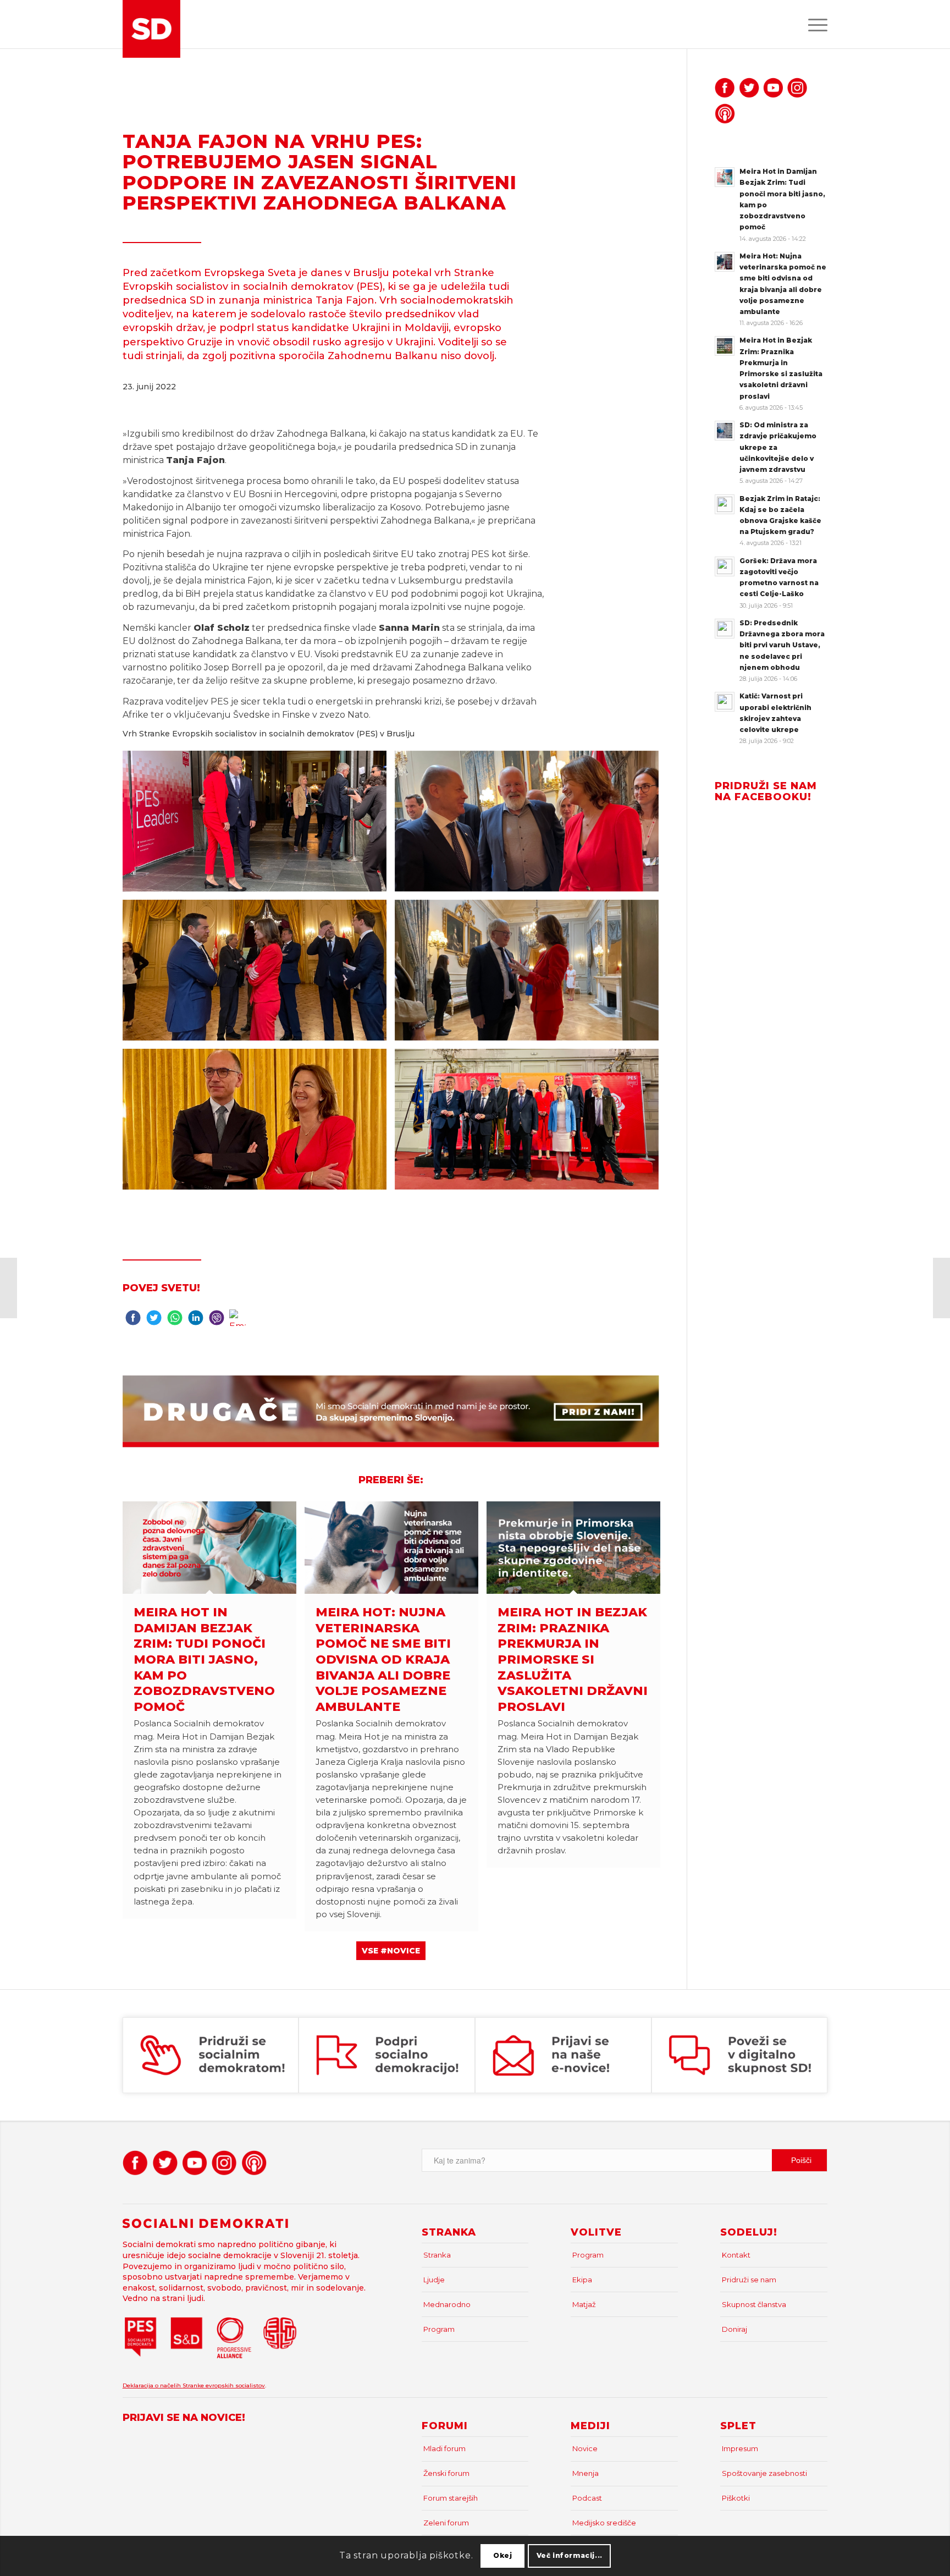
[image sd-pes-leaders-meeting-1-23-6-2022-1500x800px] (531, 1123)
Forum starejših (451, 2498)
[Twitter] (154, 1320)
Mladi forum (444, 2448)
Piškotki (736, 2498)
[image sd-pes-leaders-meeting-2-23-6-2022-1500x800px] (259, 825)
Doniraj (734, 2329)
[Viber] (217, 1320)
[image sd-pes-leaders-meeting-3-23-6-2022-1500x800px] (531, 825)
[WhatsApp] (175, 1320)
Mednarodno (447, 2304)
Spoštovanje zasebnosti (764, 2473)
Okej (502, 2555)
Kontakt (736, 2255)
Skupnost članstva (754, 2304)
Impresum (740, 2448)
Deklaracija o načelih (153, 2385)
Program (439, 2329)
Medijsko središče (604, 2523)
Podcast (587, 2498)
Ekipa (582, 2280)
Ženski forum (446, 2473)
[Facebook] (133, 1320)
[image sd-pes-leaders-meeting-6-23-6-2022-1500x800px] (259, 1123)
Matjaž (584, 2304)
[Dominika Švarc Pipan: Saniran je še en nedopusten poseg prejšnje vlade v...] (941, 1288)
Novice (585, 2448)
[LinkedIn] (196, 1320)
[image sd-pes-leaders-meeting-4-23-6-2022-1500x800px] (259, 974)
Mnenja (586, 2473)
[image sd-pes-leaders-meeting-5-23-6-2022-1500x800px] (531, 974)
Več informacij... (570, 2555)
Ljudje (434, 2280)
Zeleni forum (446, 2523)
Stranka (437, 2255)
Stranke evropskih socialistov (224, 2385)
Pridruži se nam (749, 2280)
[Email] (237, 1320)
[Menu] (814, 24)
